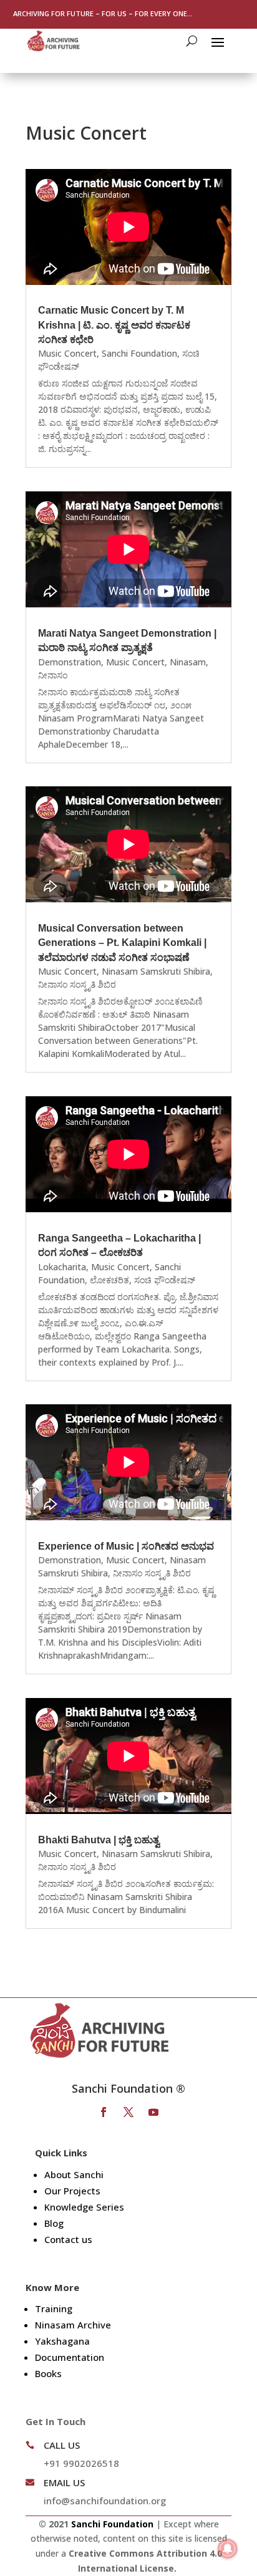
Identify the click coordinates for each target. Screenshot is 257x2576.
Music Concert (67, 353)
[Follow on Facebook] (104, 2112)
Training (54, 2308)
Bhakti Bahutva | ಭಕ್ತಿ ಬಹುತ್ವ (99, 1840)
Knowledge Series (84, 2207)
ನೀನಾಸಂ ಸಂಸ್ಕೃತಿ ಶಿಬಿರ (77, 984)
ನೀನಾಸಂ (53, 675)
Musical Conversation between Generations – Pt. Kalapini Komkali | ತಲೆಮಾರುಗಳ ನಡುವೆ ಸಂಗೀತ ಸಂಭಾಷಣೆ (122, 943)
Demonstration (70, 662)
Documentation (70, 2357)
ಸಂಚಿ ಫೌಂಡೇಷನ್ (165, 1280)
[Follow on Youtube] (153, 2112)
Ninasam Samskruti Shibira (156, 971)
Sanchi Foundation (139, 353)
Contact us (68, 2239)
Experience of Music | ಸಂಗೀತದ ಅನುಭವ (126, 1546)
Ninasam (188, 662)
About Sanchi (74, 2174)
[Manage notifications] (228, 2549)
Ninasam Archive (73, 2325)
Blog (54, 2223)
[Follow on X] (128, 2112)
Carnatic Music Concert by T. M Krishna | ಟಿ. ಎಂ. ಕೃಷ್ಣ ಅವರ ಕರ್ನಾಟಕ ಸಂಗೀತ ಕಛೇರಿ (114, 325)
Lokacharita (62, 1267)
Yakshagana (62, 2341)
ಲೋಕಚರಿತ (109, 1280)
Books (48, 2373)
